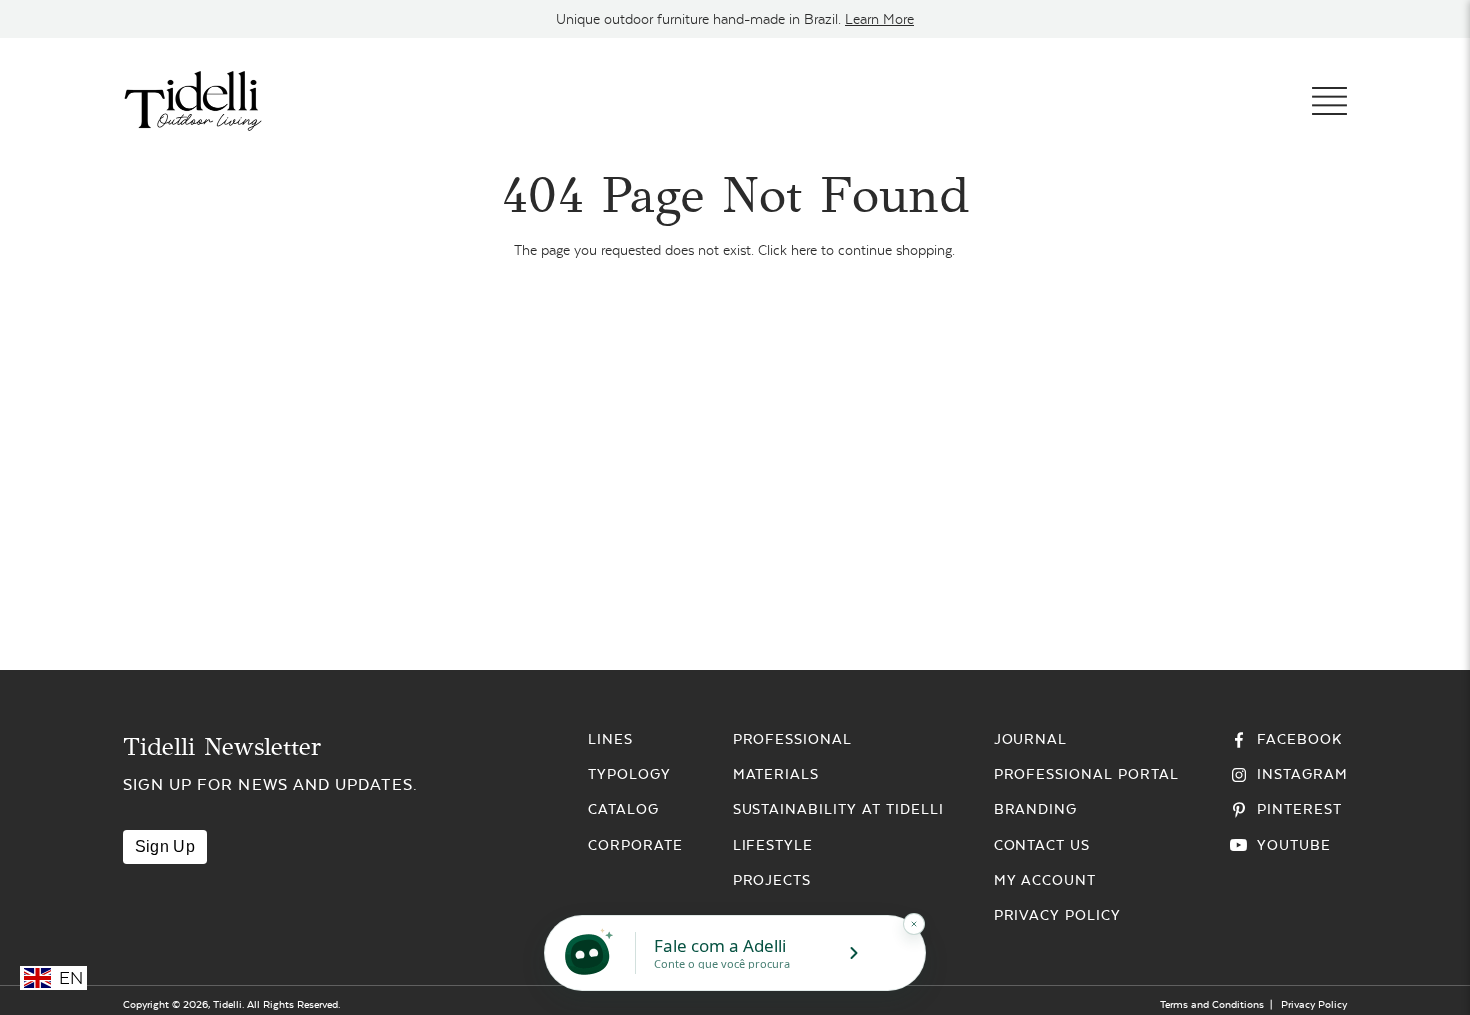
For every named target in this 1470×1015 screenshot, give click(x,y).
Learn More (879, 19)
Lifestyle (773, 845)
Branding (1036, 809)
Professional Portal (1086, 774)
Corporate (635, 845)
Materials (776, 774)
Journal (1031, 739)
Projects (772, 880)
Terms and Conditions (1212, 1004)
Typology (629, 774)
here (804, 250)
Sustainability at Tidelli (838, 809)
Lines (610, 739)
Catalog (623, 809)
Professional (793, 739)
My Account (1045, 880)
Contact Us (1042, 845)
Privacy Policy (1057, 915)
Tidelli (227, 1004)
